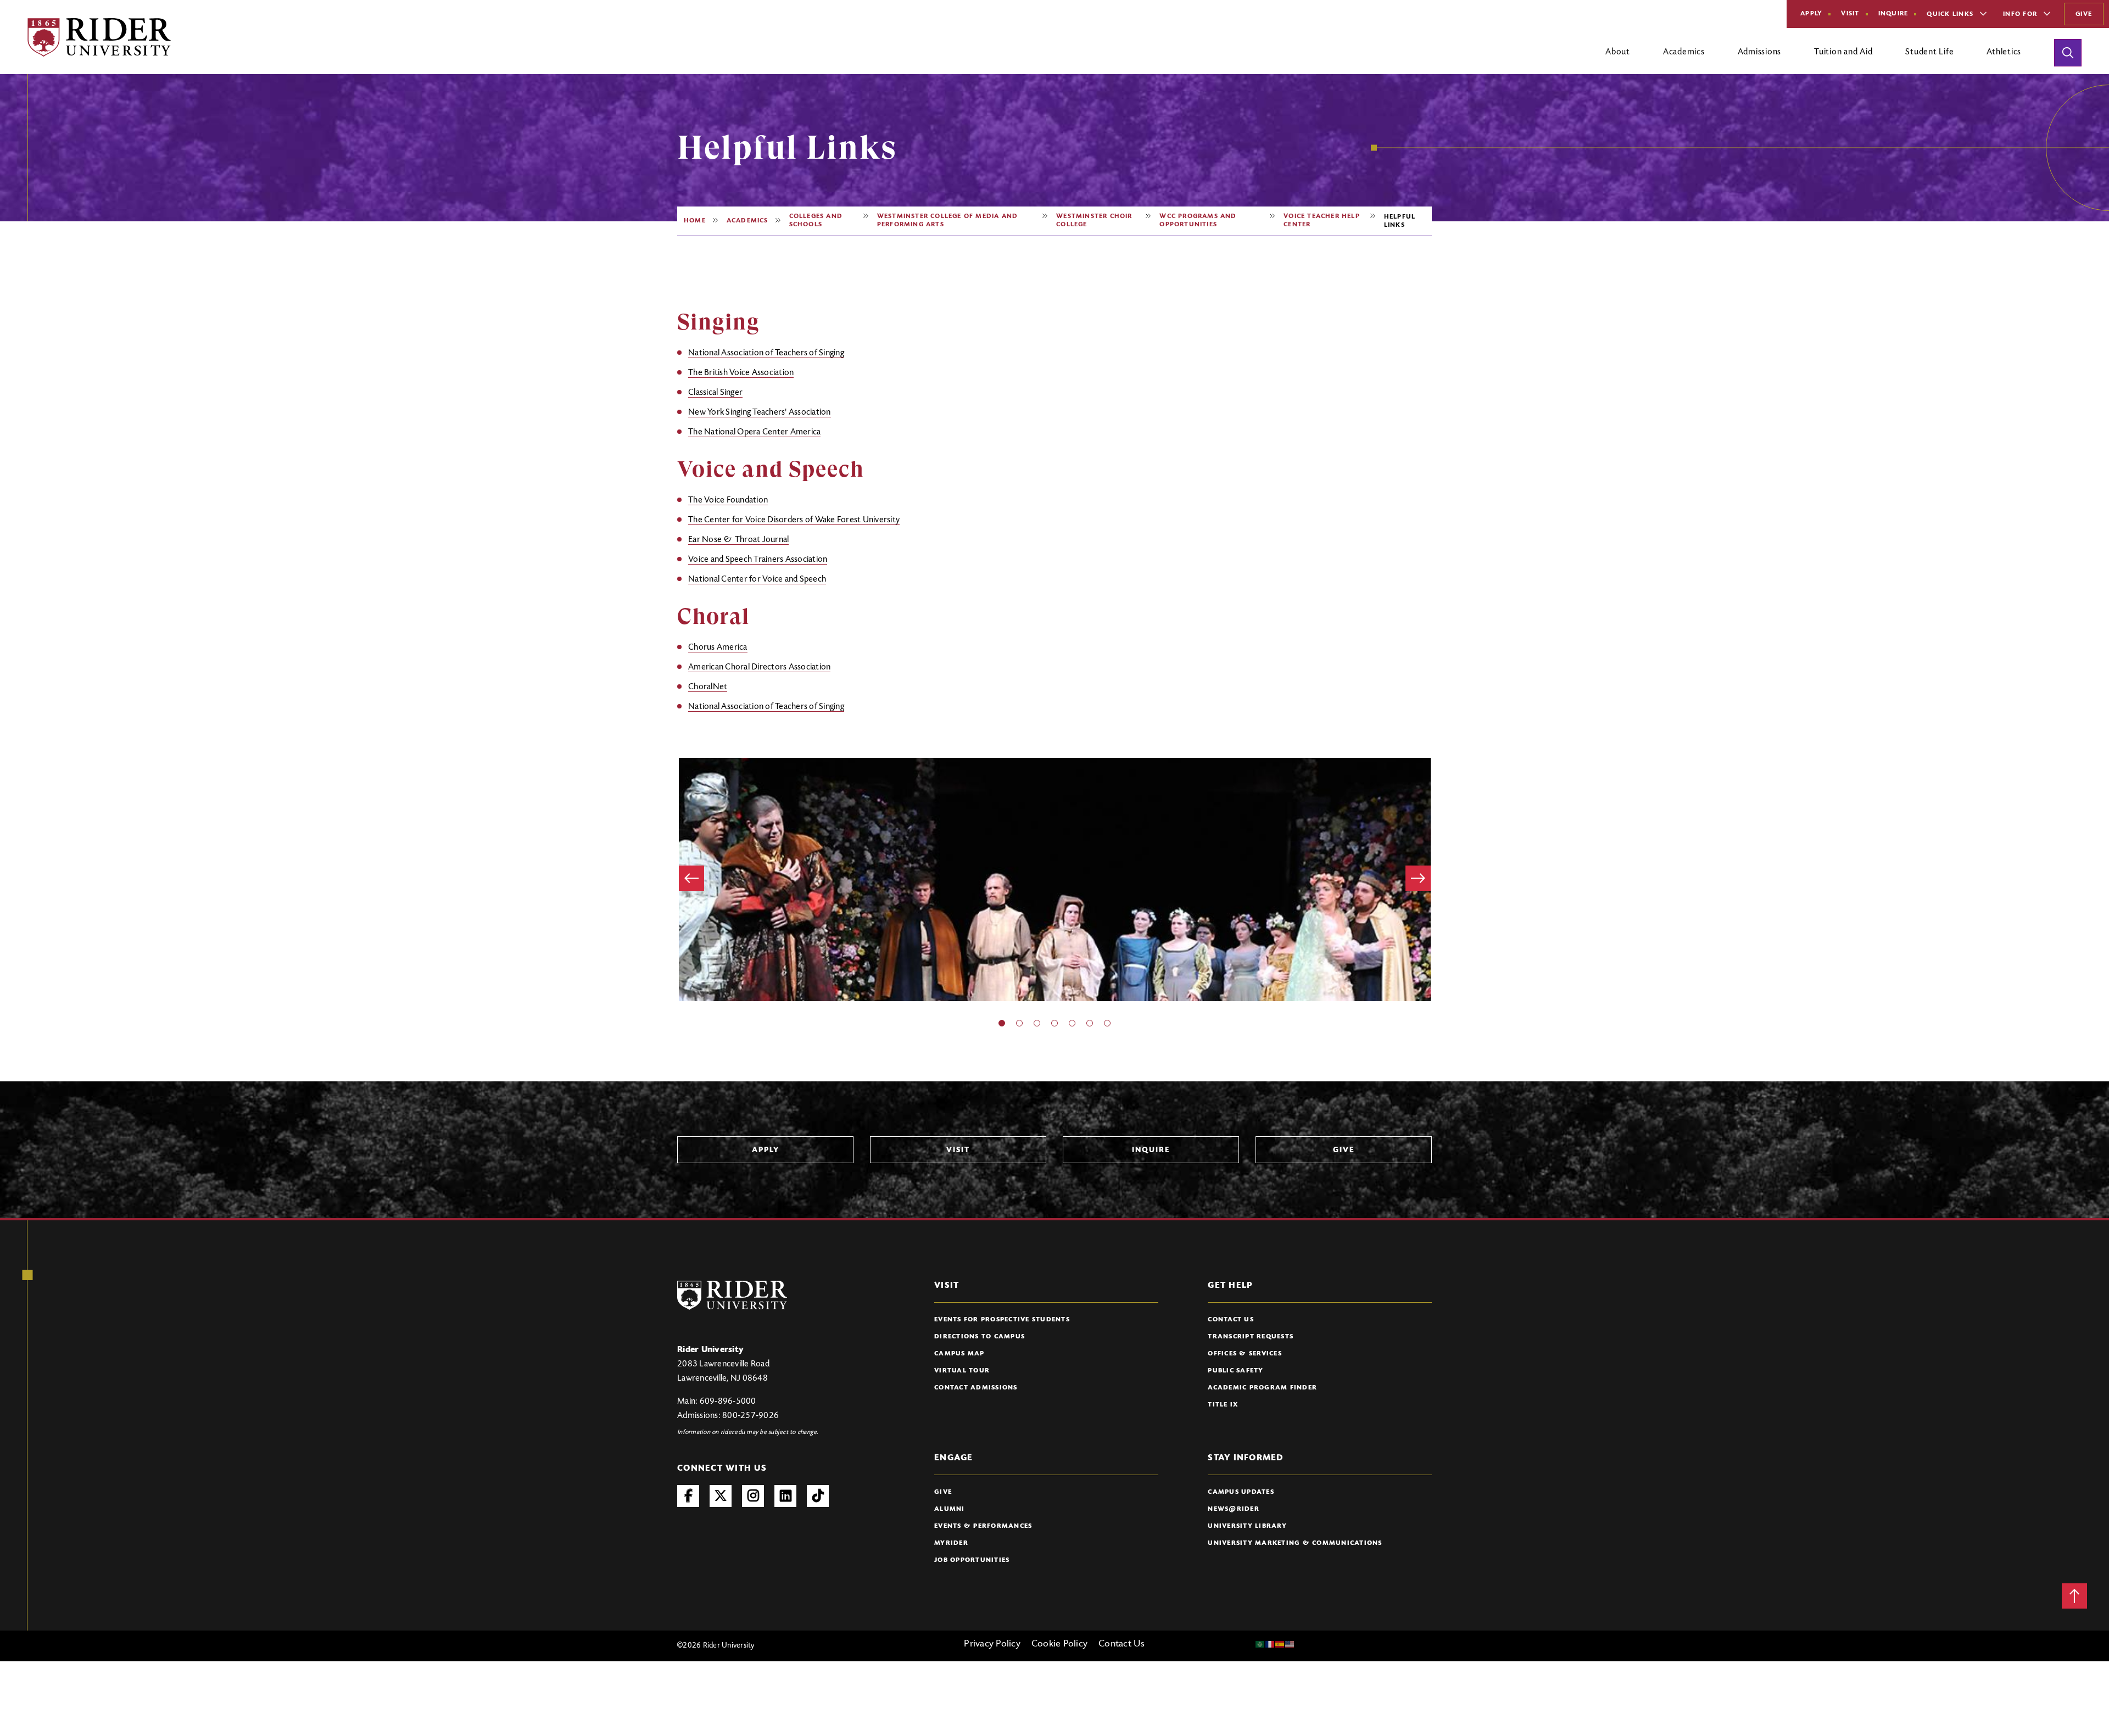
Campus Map (959, 1354)
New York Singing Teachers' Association (760, 412)
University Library (1247, 1526)
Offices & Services (1245, 1354)
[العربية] (1260, 1644)
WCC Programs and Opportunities (1198, 221)
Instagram (753, 1496)
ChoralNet (708, 687)
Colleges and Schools (816, 221)
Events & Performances (983, 1526)
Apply (1811, 14)
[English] (1290, 1644)
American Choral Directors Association (759, 667)
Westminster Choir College (1094, 221)
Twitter (721, 1496)
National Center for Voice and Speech (757, 579)
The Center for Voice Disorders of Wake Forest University (794, 520)
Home (695, 221)
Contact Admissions (976, 1388)
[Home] (99, 37)
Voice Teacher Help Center (1322, 221)
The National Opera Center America (754, 432)
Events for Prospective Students (1002, 1320)
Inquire (1893, 14)
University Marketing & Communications (1295, 1543)
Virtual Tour (962, 1371)
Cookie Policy (1059, 1644)
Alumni (950, 1509)
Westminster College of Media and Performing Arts (947, 221)
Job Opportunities (972, 1560)
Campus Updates (1241, 1492)
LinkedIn (785, 1496)
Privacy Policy (992, 1644)
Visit (1850, 14)
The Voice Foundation (728, 500)
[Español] (1280, 1644)
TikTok (818, 1496)
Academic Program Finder (1262, 1388)
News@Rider (1234, 1509)
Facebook (688, 1496)
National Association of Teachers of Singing (766, 353)
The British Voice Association (741, 373)
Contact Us (1231, 1320)
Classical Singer (715, 393)
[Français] (1270, 1644)
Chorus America (718, 647)
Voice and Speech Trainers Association (758, 560)
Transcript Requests (1251, 1337)
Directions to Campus (980, 1337)
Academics (747, 221)
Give (2084, 14)
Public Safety (1235, 1371)
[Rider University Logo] (732, 1295)
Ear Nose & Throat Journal (738, 540)
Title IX (1223, 1405)
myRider (951, 1543)
